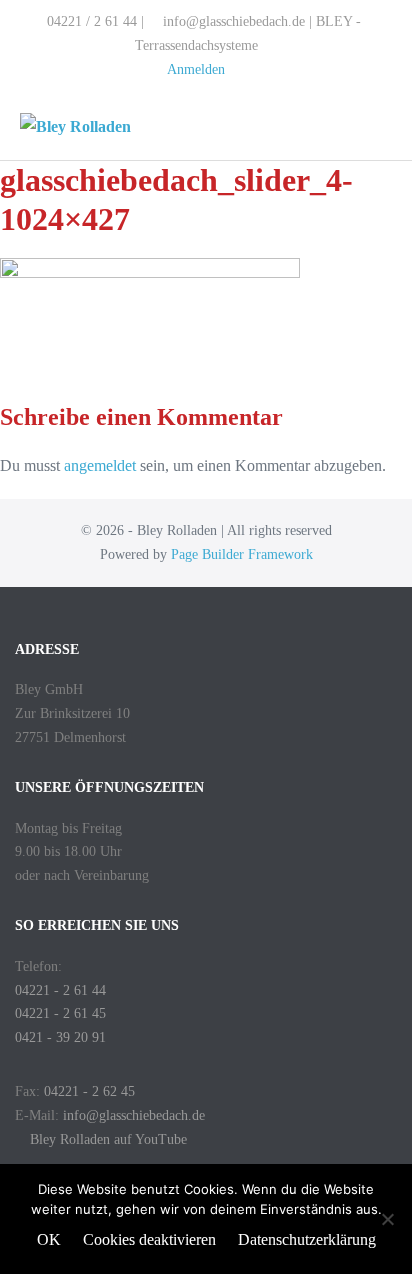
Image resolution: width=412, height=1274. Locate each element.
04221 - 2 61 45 (60, 1013)
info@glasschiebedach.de (134, 1115)
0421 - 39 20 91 (60, 1037)
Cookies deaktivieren (149, 1239)
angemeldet (100, 465)
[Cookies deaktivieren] (387, 1219)
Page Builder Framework (242, 554)
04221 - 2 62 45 (89, 1091)
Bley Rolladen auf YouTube (106, 1139)
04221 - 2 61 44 (60, 990)
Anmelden (196, 69)
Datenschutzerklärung (307, 1239)
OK (49, 1239)
